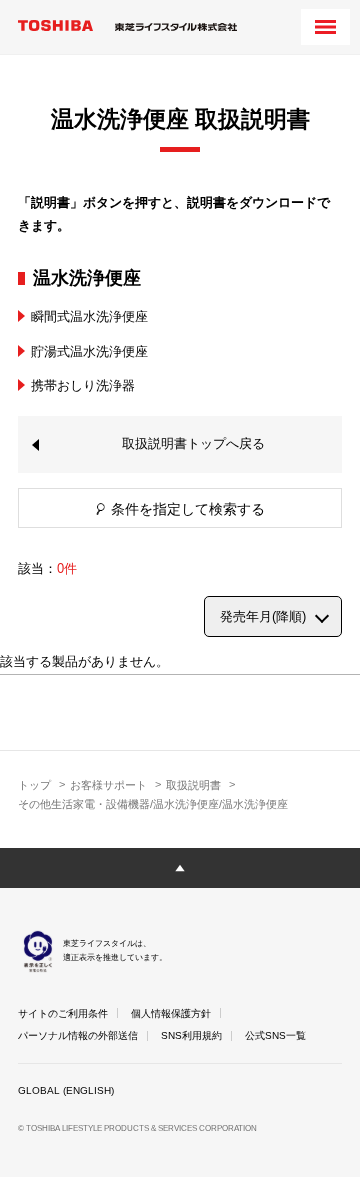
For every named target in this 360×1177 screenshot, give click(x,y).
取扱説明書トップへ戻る (193, 443)
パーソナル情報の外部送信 (78, 1035)
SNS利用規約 (191, 1035)
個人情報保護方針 (171, 1013)
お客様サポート (108, 785)
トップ (34, 785)
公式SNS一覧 (275, 1035)
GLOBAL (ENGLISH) (66, 1090)
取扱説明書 (193, 785)
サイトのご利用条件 (63, 1013)
